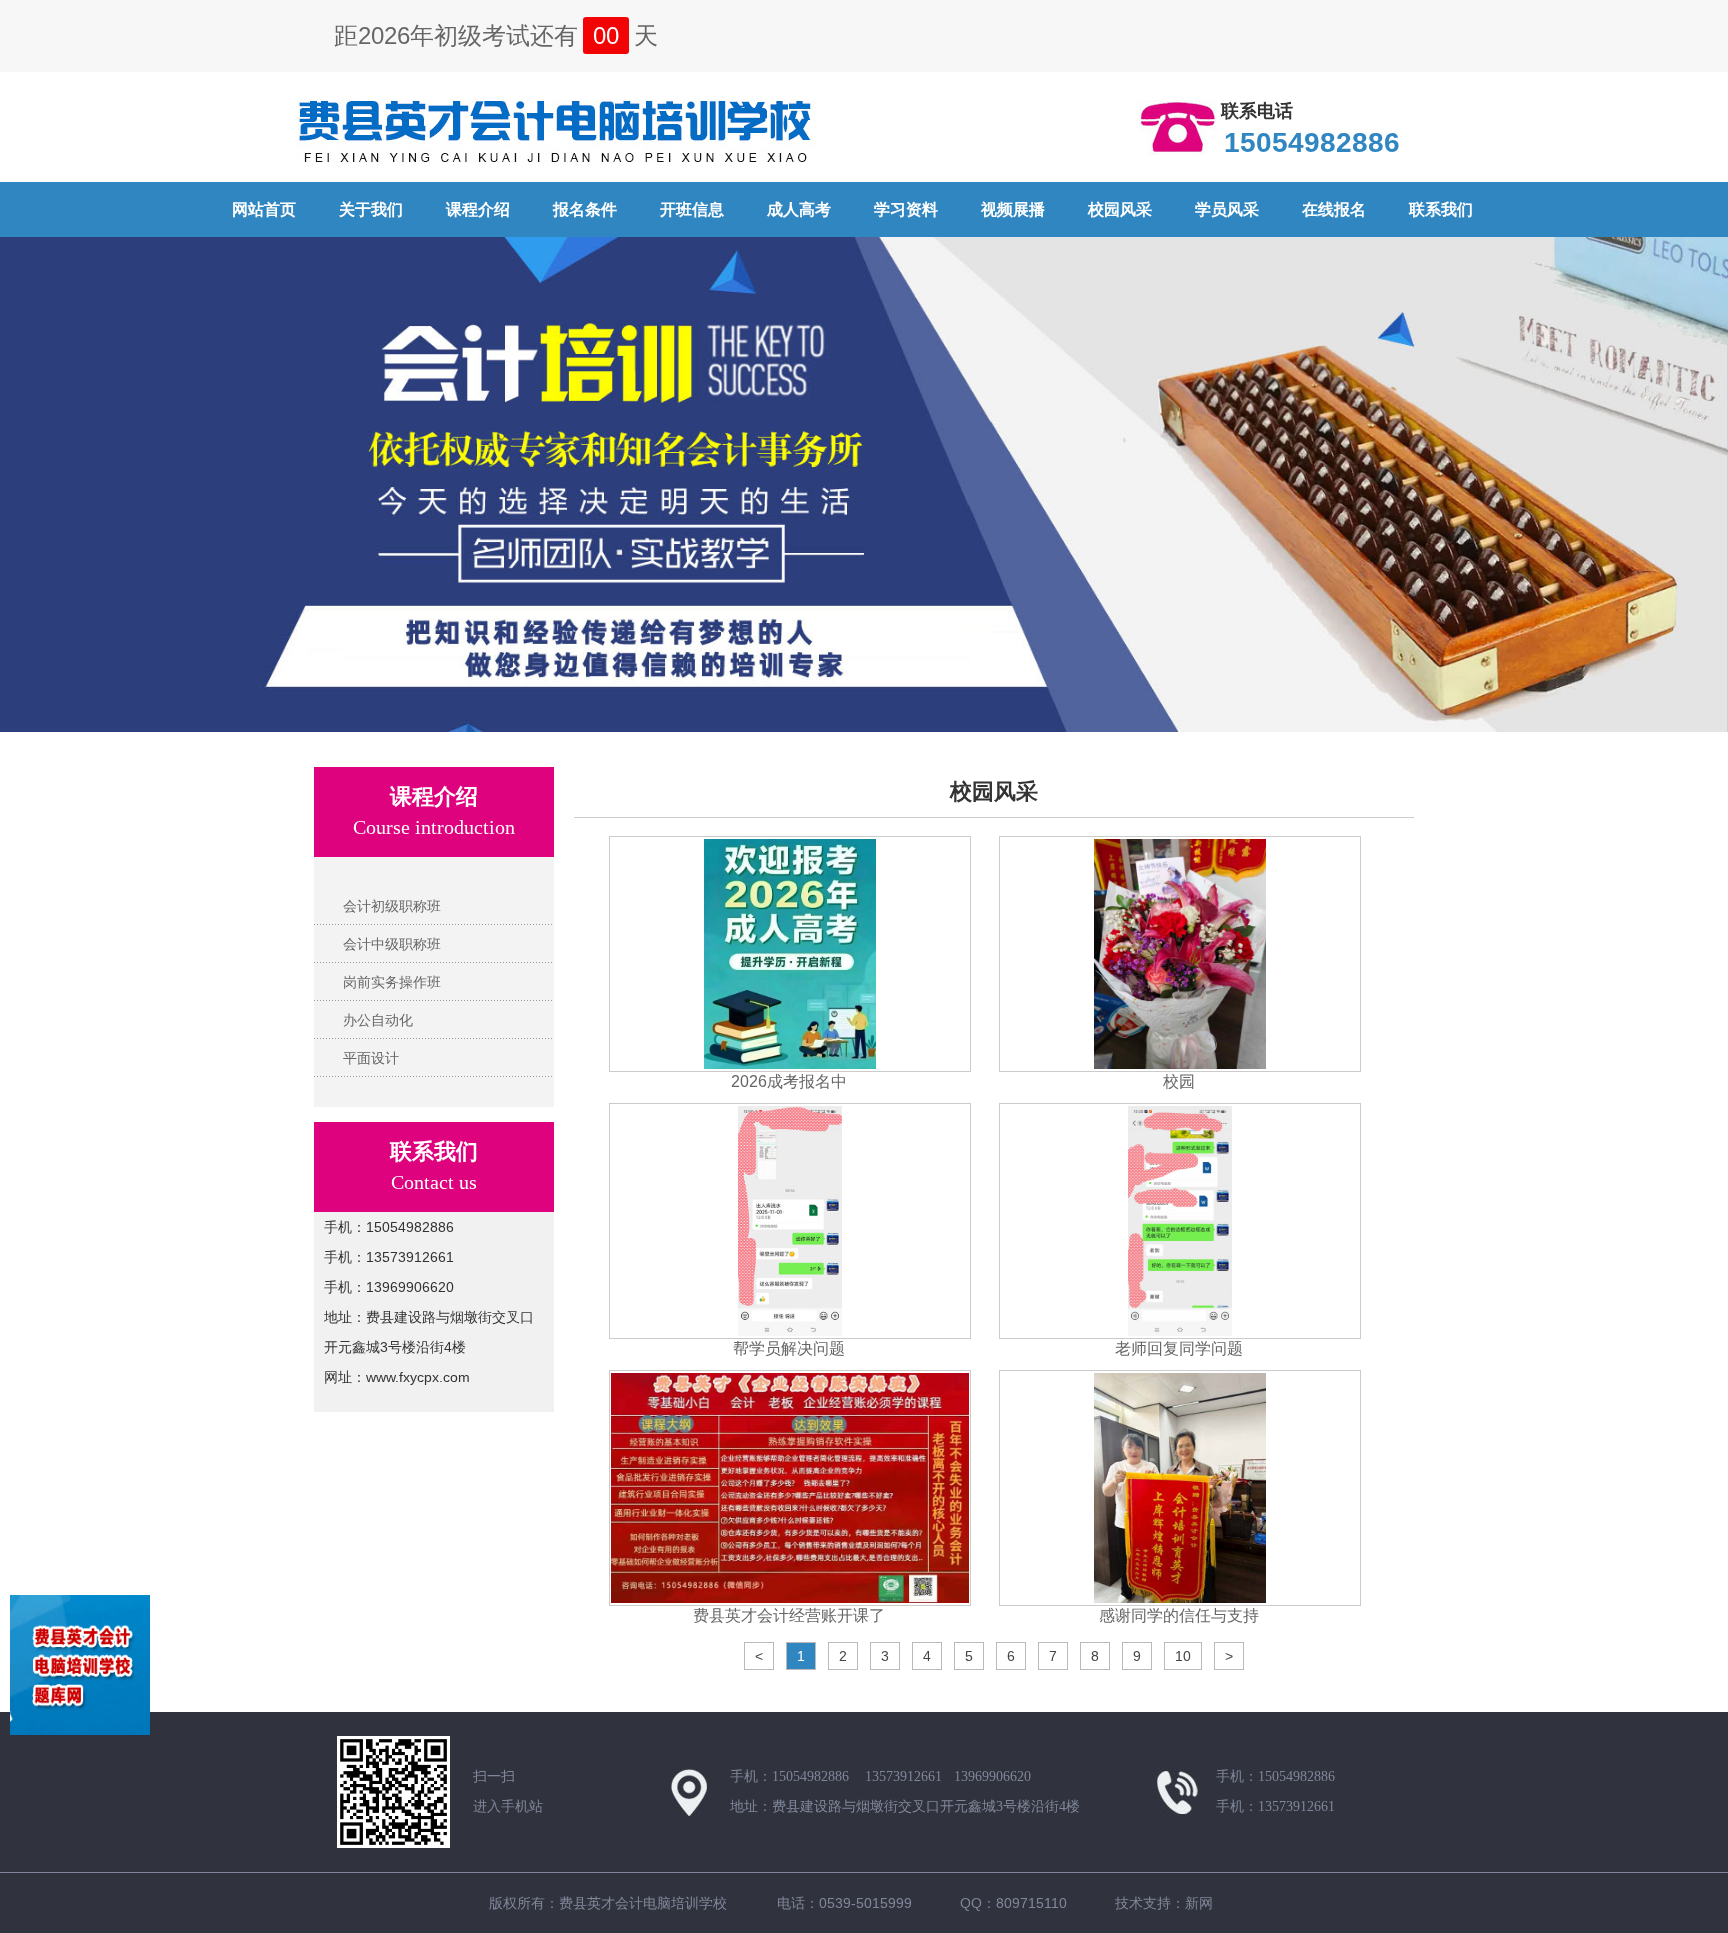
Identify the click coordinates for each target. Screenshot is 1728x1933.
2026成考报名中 (789, 1081)
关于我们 (371, 209)
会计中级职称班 (392, 944)
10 (1183, 1656)
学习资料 (906, 209)
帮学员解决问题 (789, 1348)
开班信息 (692, 209)
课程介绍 (478, 209)
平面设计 (371, 1058)
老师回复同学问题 (1179, 1348)
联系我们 (1441, 209)
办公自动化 (378, 1020)
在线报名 (1334, 209)
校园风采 (1120, 209)
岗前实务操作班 (392, 982)
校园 (1179, 1081)
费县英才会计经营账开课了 (789, 1615)
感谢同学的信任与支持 (1179, 1615)
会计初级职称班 (392, 906)
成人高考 (799, 209)
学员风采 (1227, 209)
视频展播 (1013, 209)
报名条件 (585, 209)
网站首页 (264, 209)
